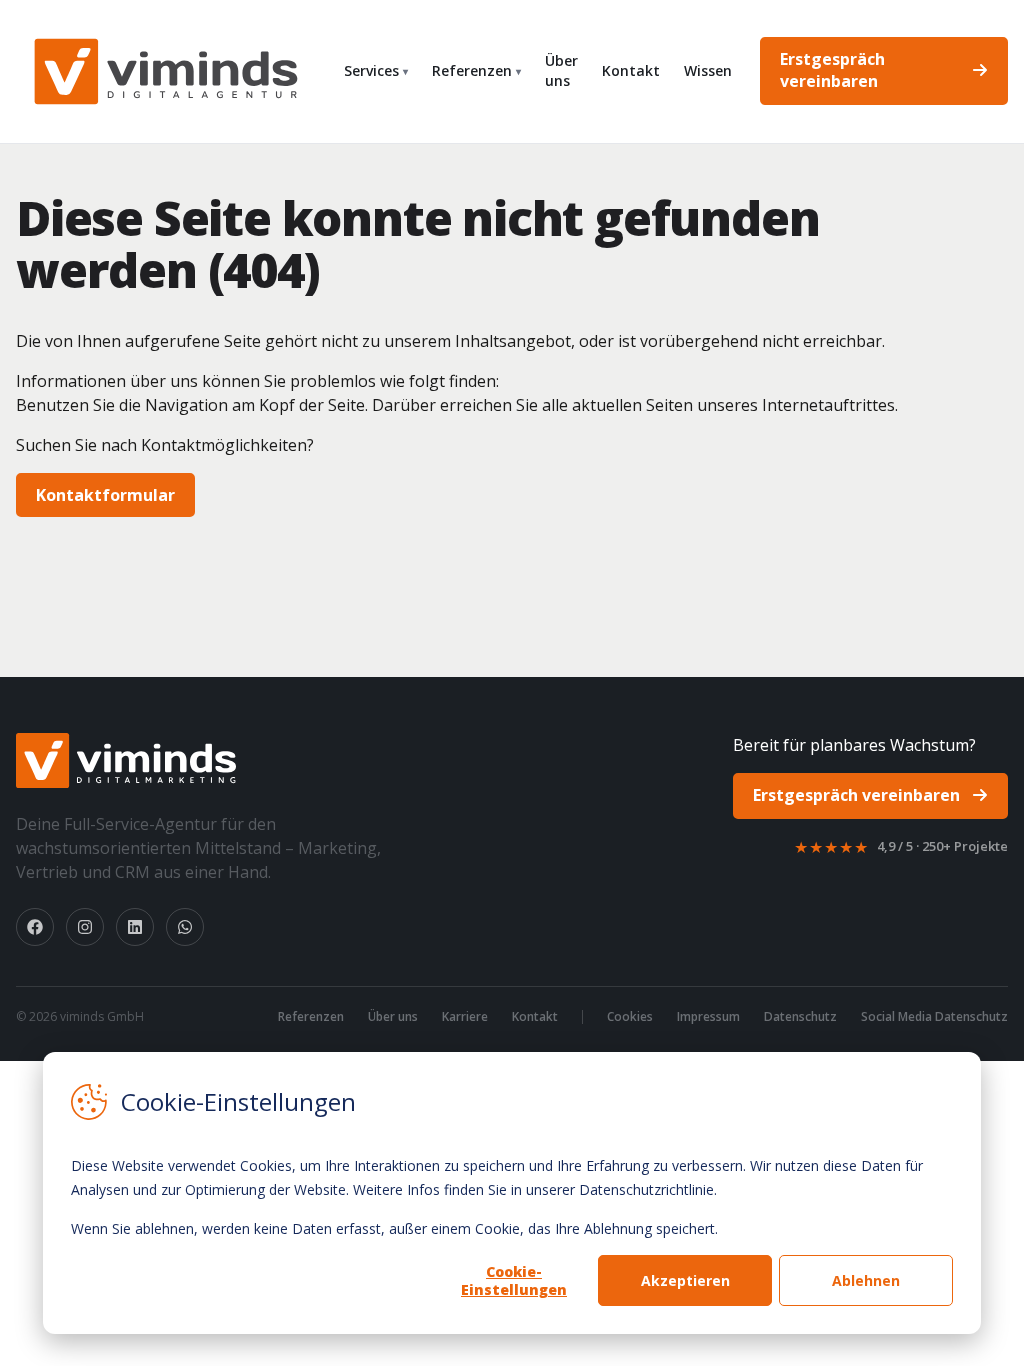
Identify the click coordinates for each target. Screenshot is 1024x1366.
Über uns (561, 70)
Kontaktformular (105, 495)
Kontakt (631, 70)
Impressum (708, 1017)
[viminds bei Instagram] (85, 927)
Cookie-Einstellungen (514, 1280)
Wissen (708, 70)
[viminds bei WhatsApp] (185, 927)
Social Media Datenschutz (934, 1017)
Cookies (630, 1017)
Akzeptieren (685, 1280)
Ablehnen (866, 1280)
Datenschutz (800, 1017)
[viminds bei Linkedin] (135, 927)
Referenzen (476, 70)
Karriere (465, 1017)
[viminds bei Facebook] (35, 927)
